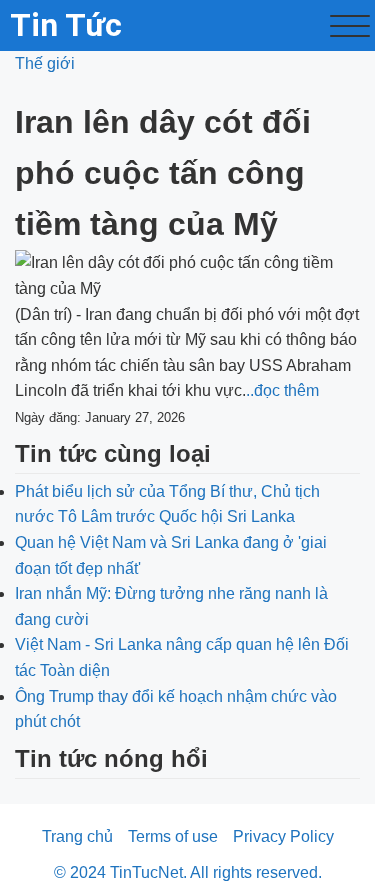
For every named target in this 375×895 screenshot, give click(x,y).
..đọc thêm (282, 390)
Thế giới (45, 63)
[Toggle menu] (350, 26)
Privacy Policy (283, 836)
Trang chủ (77, 836)
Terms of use (173, 836)
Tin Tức (66, 25)
